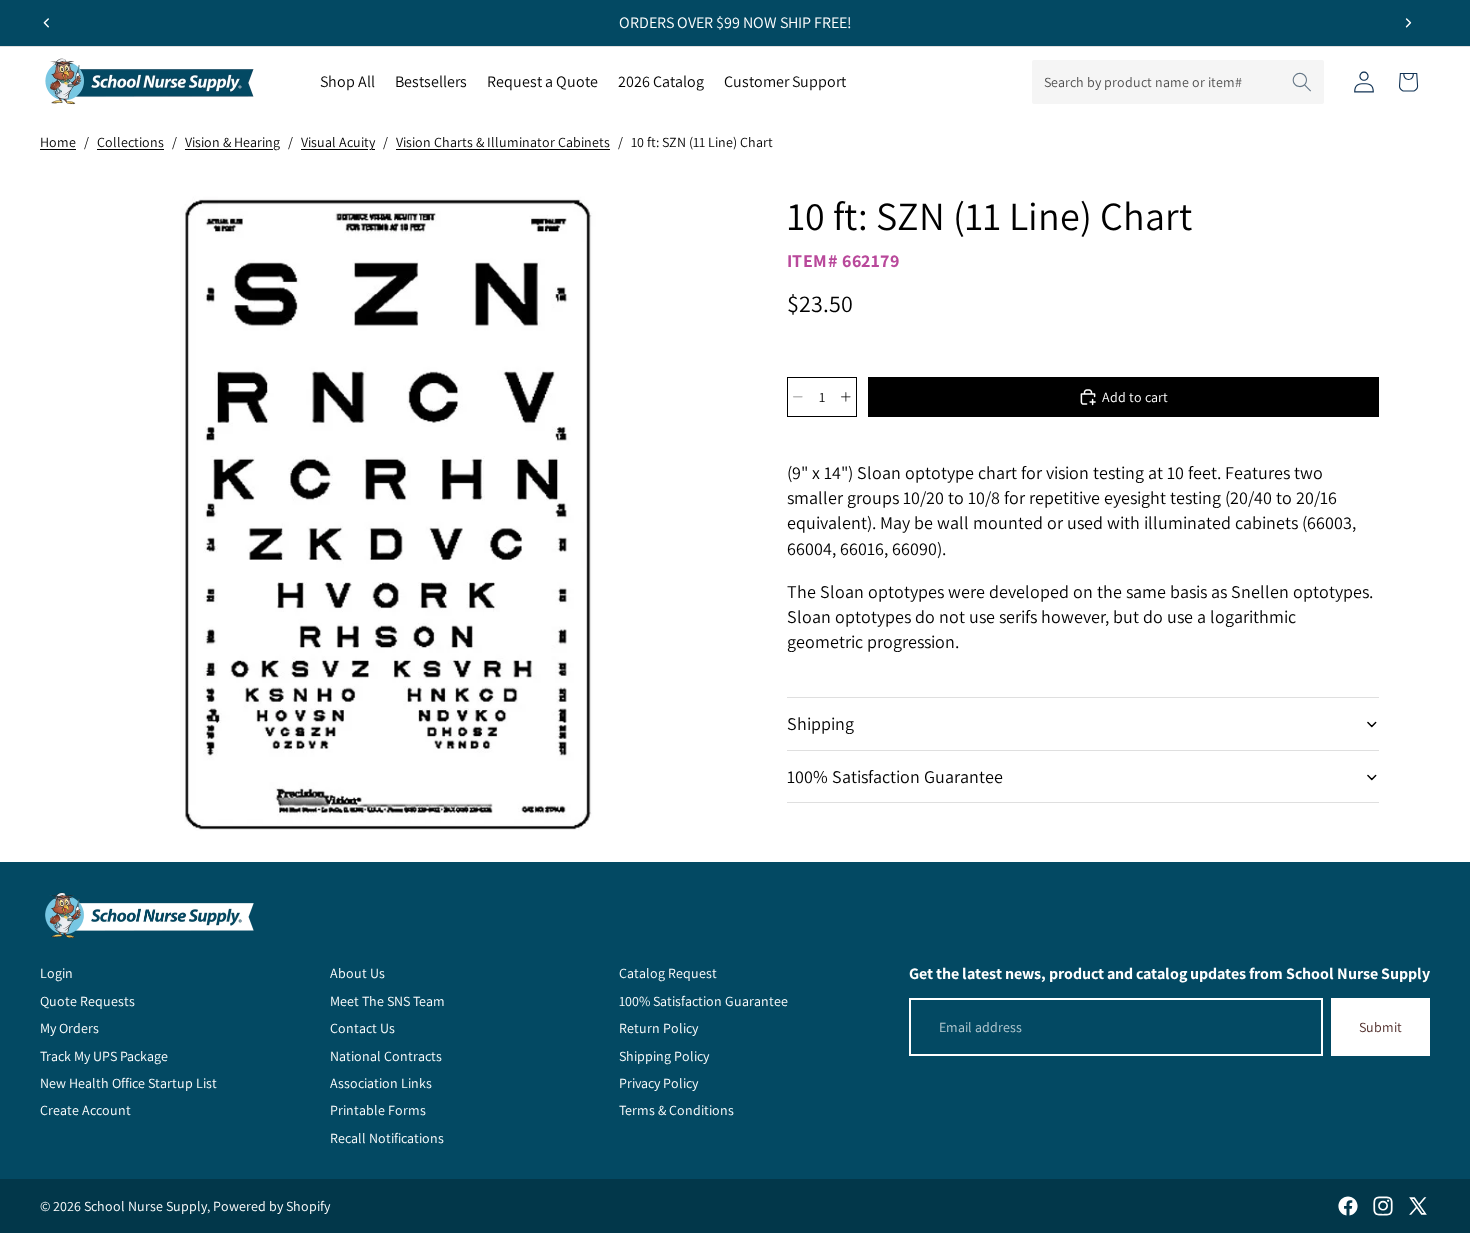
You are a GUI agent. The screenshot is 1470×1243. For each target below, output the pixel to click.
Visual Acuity (338, 142)
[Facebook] (1348, 1206)
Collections (130, 142)
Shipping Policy (664, 1056)
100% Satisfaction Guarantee (895, 776)
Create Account (85, 1110)
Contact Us (362, 1028)
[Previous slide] (47, 23)
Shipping (820, 723)
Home (58, 142)
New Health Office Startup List (128, 1083)
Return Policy (658, 1028)
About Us (357, 973)
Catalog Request (668, 973)
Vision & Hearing (232, 142)
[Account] (1364, 82)
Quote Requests (87, 1001)
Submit (1380, 1027)
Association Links (381, 1083)
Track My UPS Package (104, 1056)
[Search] (1302, 82)
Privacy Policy (658, 1083)
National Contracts (386, 1056)
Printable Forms (378, 1110)
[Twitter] (1418, 1206)
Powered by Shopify (271, 1206)
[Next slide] (1408, 23)
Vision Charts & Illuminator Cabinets (503, 142)
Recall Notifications (387, 1138)
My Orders (69, 1028)
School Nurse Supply (145, 1206)
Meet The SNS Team (387, 1001)
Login (56, 973)
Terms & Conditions (676, 1110)
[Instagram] (1383, 1206)
